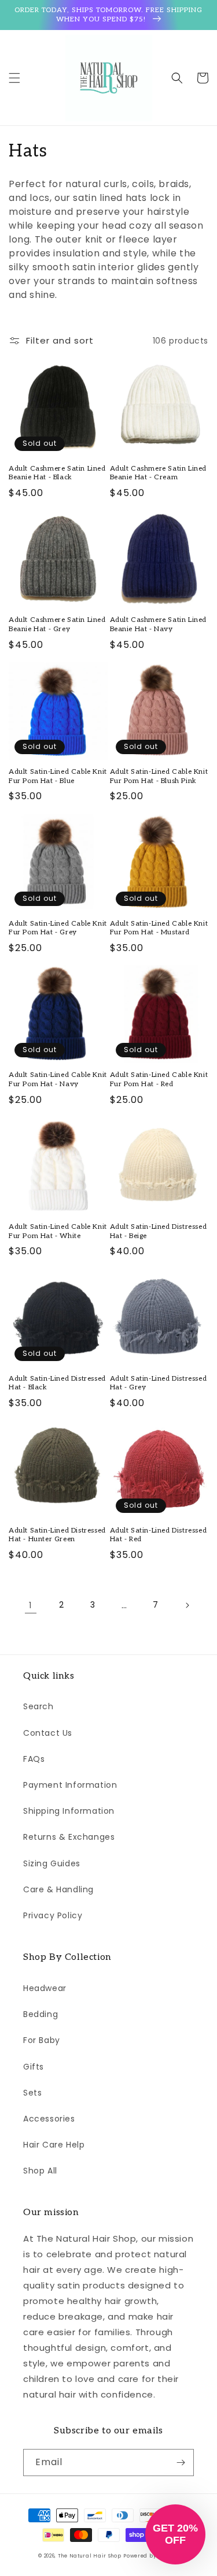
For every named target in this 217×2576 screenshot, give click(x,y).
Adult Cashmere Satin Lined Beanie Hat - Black (57, 473)
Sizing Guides (52, 1863)
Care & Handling (58, 1889)
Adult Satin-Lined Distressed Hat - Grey (159, 1383)
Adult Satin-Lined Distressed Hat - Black (57, 1383)
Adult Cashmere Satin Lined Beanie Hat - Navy (159, 625)
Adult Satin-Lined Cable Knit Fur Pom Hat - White (58, 1231)
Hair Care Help (54, 2145)
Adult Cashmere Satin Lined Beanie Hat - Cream (159, 473)
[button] (14, 78)
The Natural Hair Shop (90, 2556)
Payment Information (70, 1785)
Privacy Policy (53, 1915)
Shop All (40, 2171)
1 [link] (31, 1605)
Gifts (34, 2067)
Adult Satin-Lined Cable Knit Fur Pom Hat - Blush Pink (159, 776)
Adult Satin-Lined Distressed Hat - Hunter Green (57, 1535)
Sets (32, 2093)
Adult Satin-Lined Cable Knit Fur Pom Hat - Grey (58, 928)
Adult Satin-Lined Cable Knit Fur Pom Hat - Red (159, 1080)
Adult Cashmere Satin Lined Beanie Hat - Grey (57, 625)
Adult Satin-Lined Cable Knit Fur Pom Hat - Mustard (159, 928)
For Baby (42, 2040)
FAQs (34, 1759)
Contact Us (48, 1733)
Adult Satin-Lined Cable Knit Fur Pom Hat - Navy (58, 1080)
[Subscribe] (181, 2463)
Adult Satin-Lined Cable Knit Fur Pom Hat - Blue (58, 776)
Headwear (45, 1988)
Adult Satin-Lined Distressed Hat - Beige (159, 1231)
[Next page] (187, 1605)
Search (38, 1706)
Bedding (41, 2014)
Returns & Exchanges (69, 1837)
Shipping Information (69, 1811)
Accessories (49, 2119)
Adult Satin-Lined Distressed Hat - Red (159, 1535)
